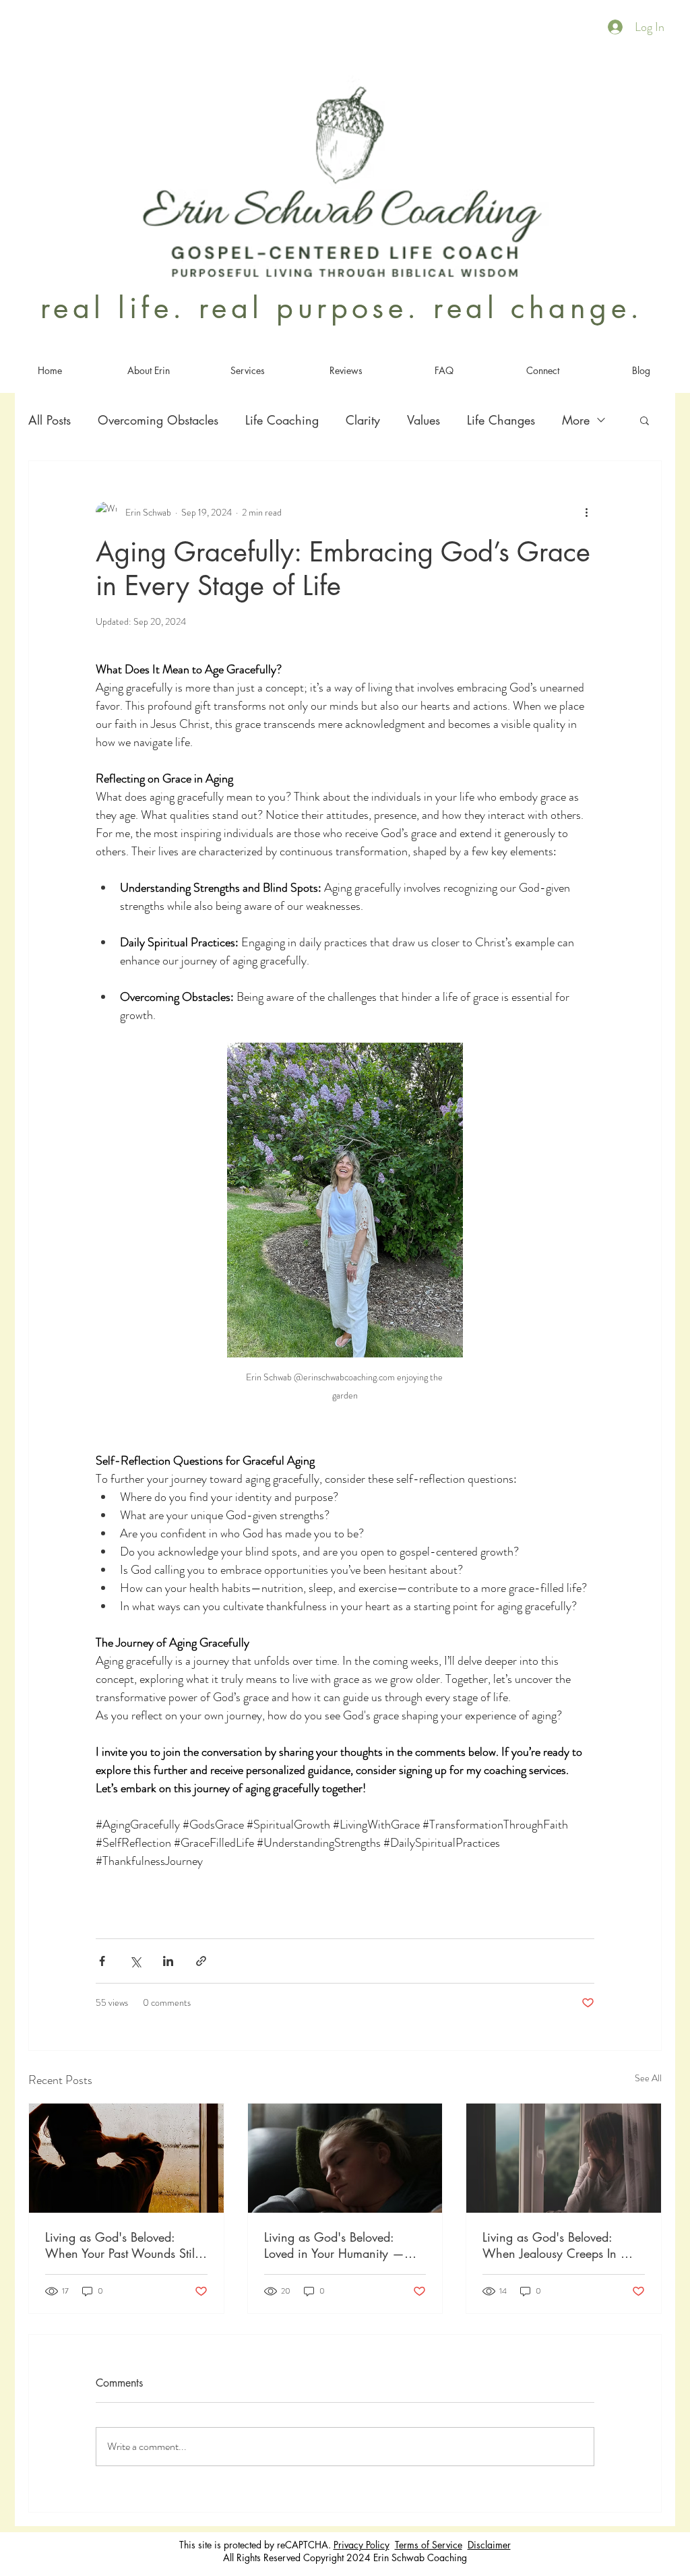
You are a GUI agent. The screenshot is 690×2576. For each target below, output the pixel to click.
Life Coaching (282, 420)
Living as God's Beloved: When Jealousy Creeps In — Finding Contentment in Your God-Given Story (558, 2245)
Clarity (363, 420)
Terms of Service (429, 2545)
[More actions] (586, 512)
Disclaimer (489, 2545)
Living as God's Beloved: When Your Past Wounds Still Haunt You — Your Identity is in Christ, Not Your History (121, 2245)
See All (648, 2078)
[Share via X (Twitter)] (135, 1961)
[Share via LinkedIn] (168, 1961)
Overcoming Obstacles (158, 420)
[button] (645, 420)
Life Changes (501, 420)
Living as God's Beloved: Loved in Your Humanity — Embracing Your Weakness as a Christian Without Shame (342, 2245)
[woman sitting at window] (564, 2158)
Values (424, 420)
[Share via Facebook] (102, 1961)
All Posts (50, 420)
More (576, 420)
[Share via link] (201, 1961)
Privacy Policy (362, 2545)
